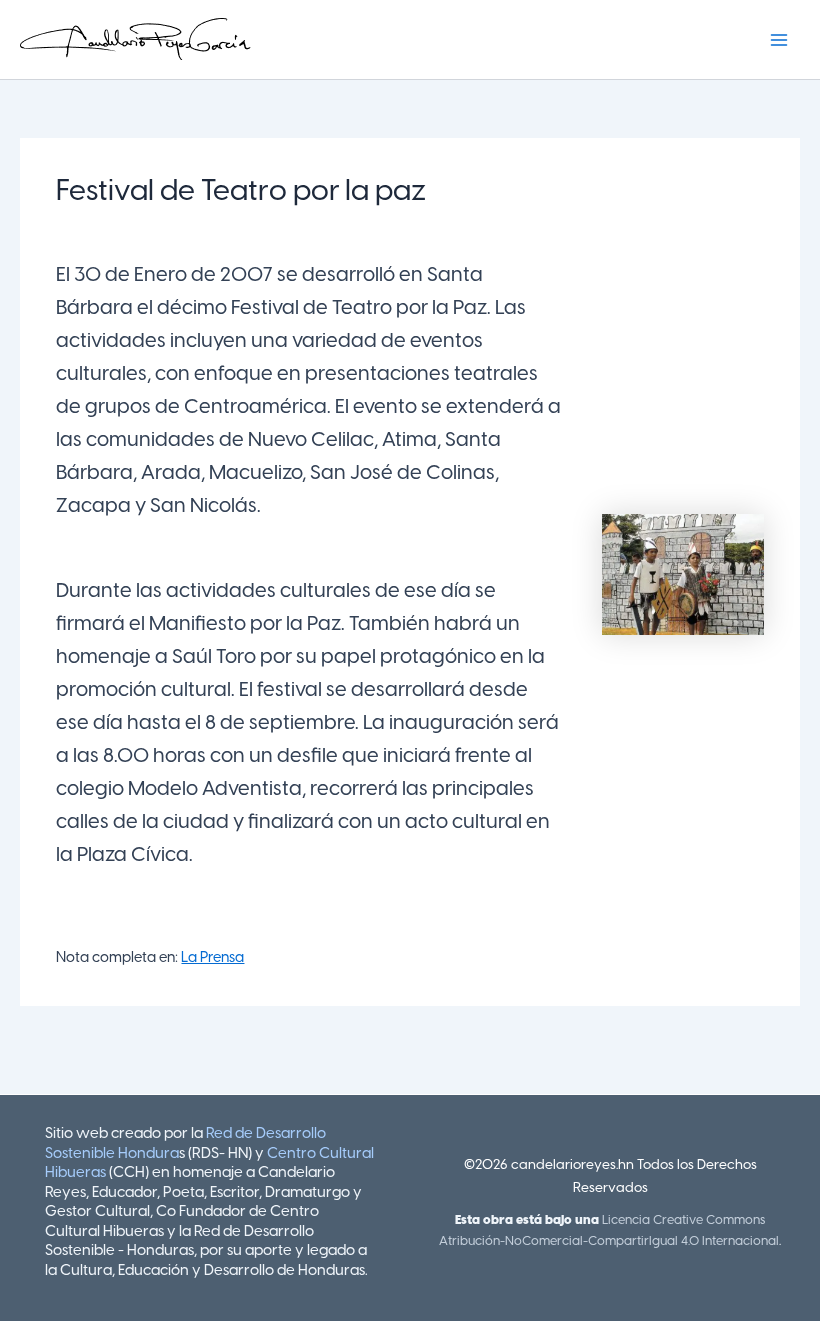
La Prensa (212, 958)
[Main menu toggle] (779, 40)
